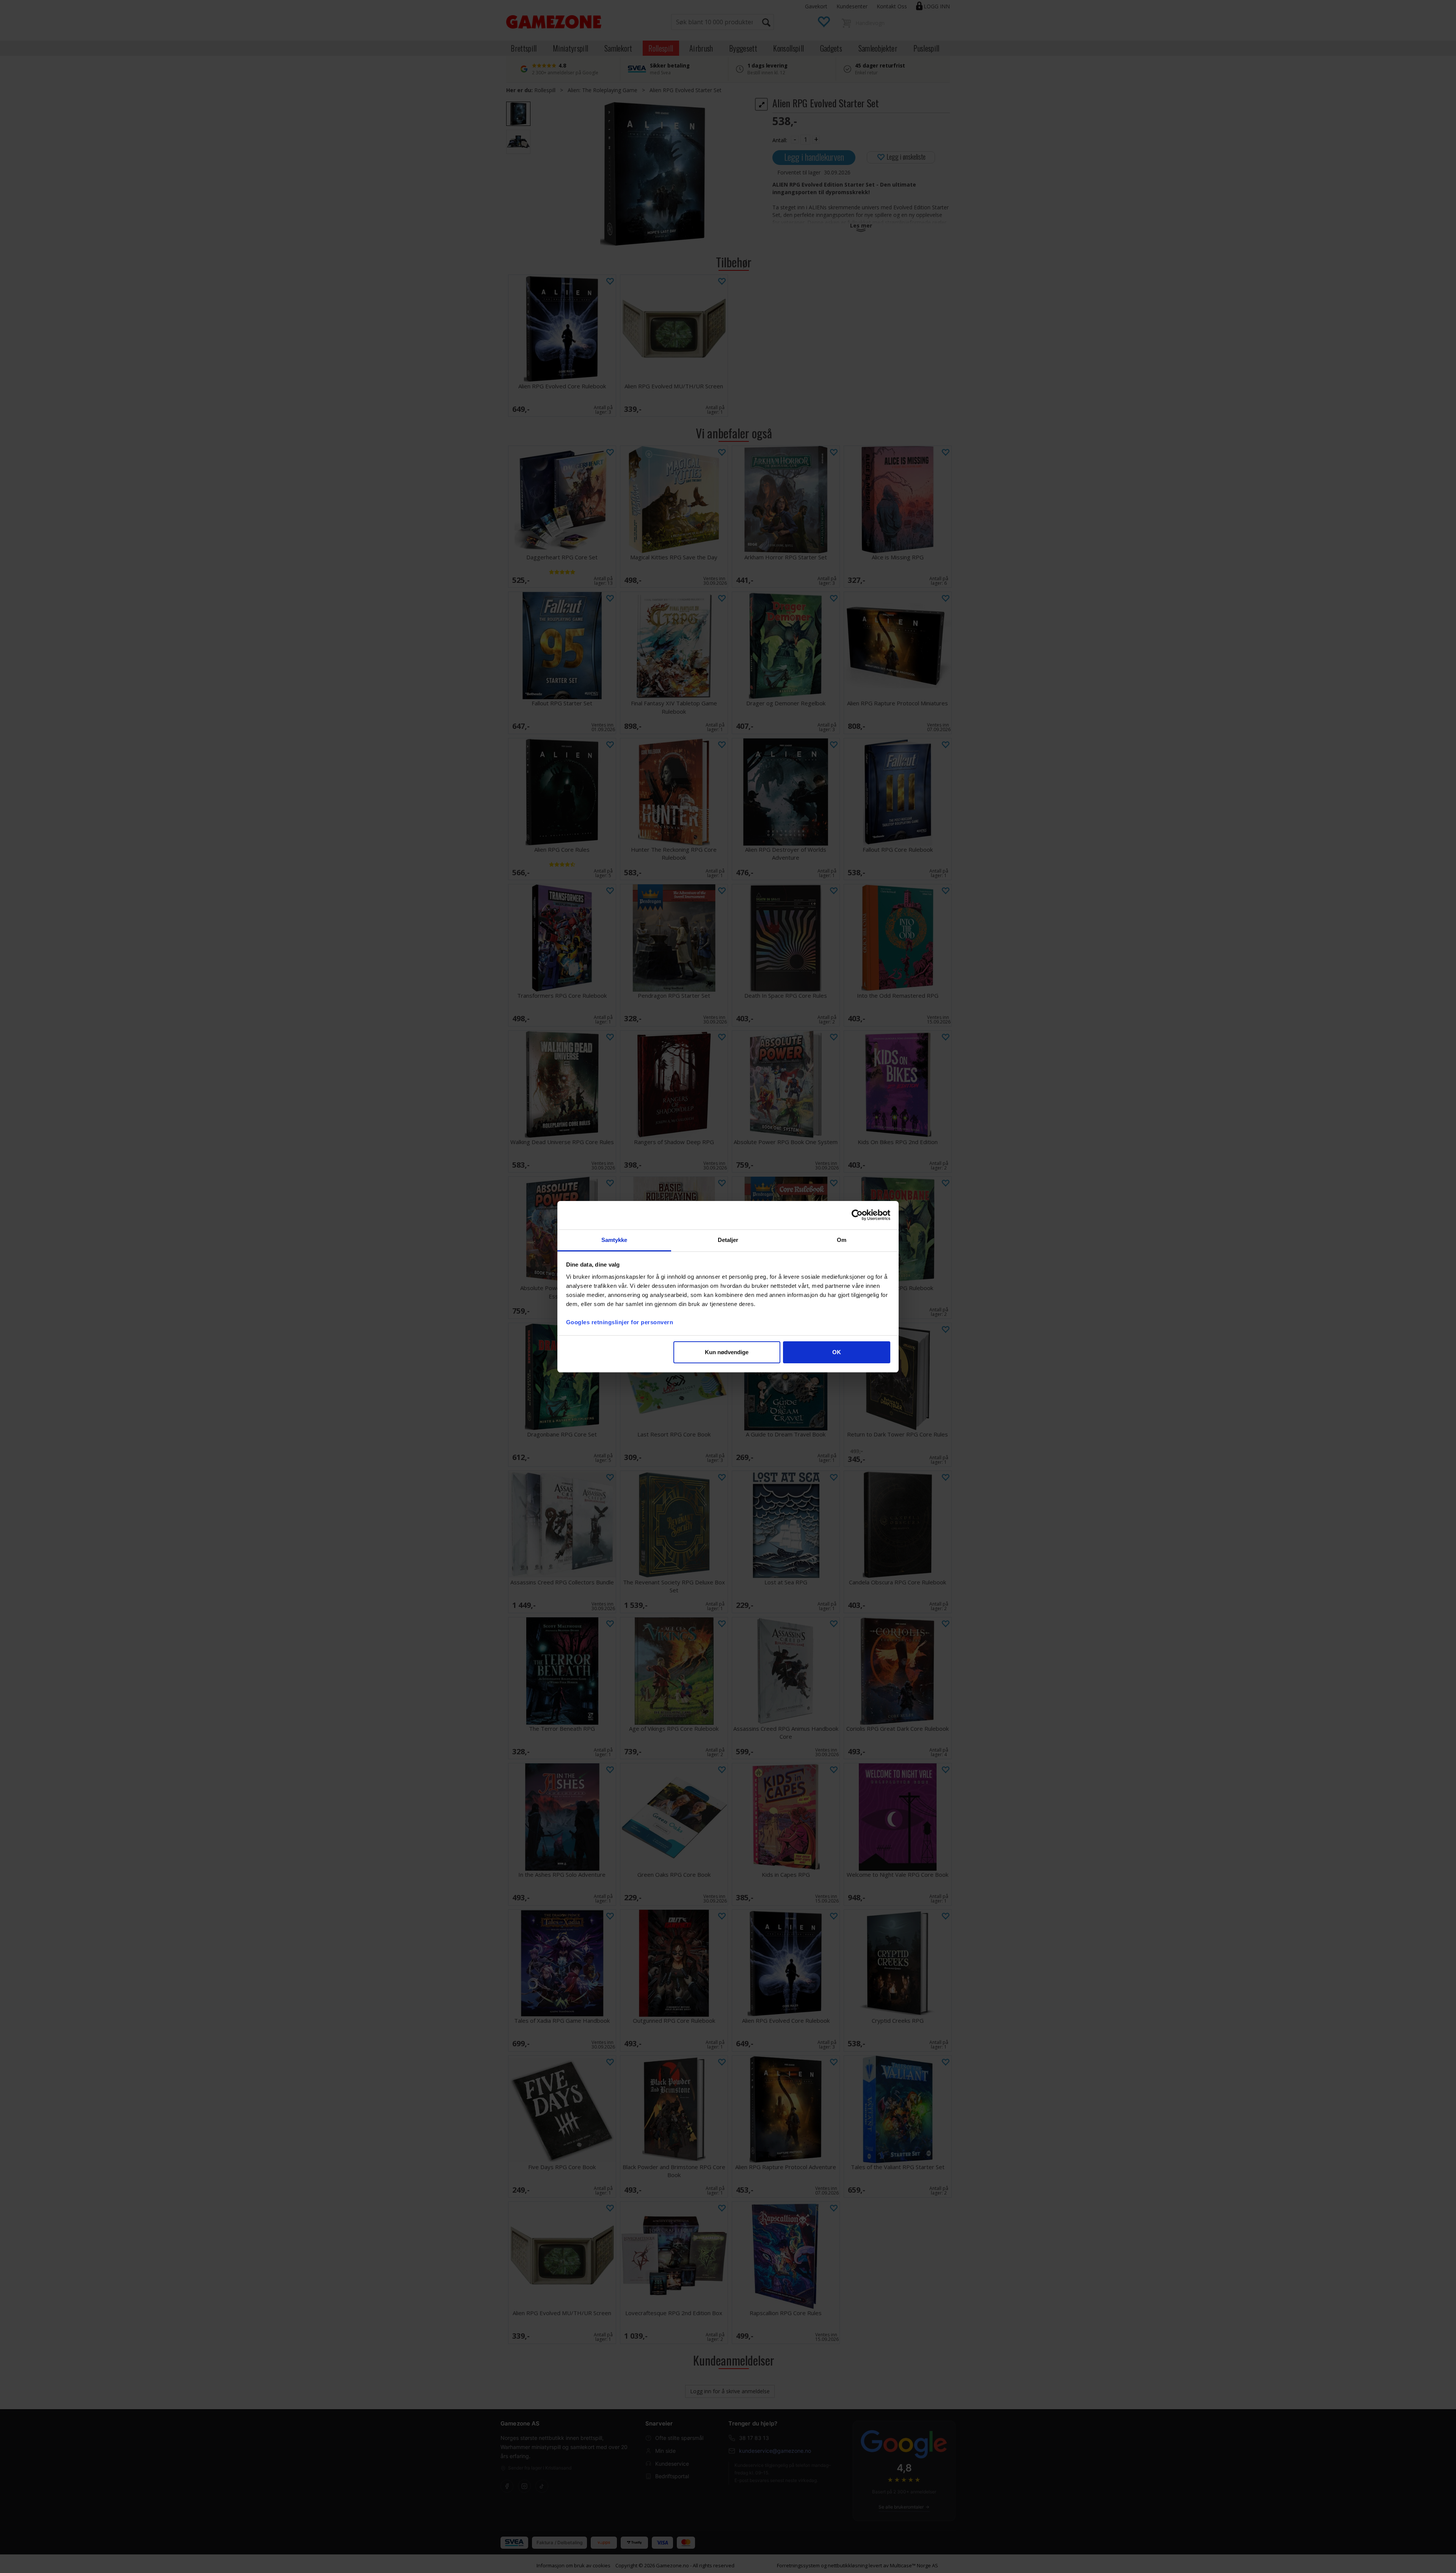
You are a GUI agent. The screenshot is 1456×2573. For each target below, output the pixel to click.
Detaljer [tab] (728, 1240)
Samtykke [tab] (614, 1240)
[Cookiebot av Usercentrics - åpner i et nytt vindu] (857, 1215)
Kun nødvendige (727, 1352)
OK (837, 1352)
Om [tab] (842, 1240)
